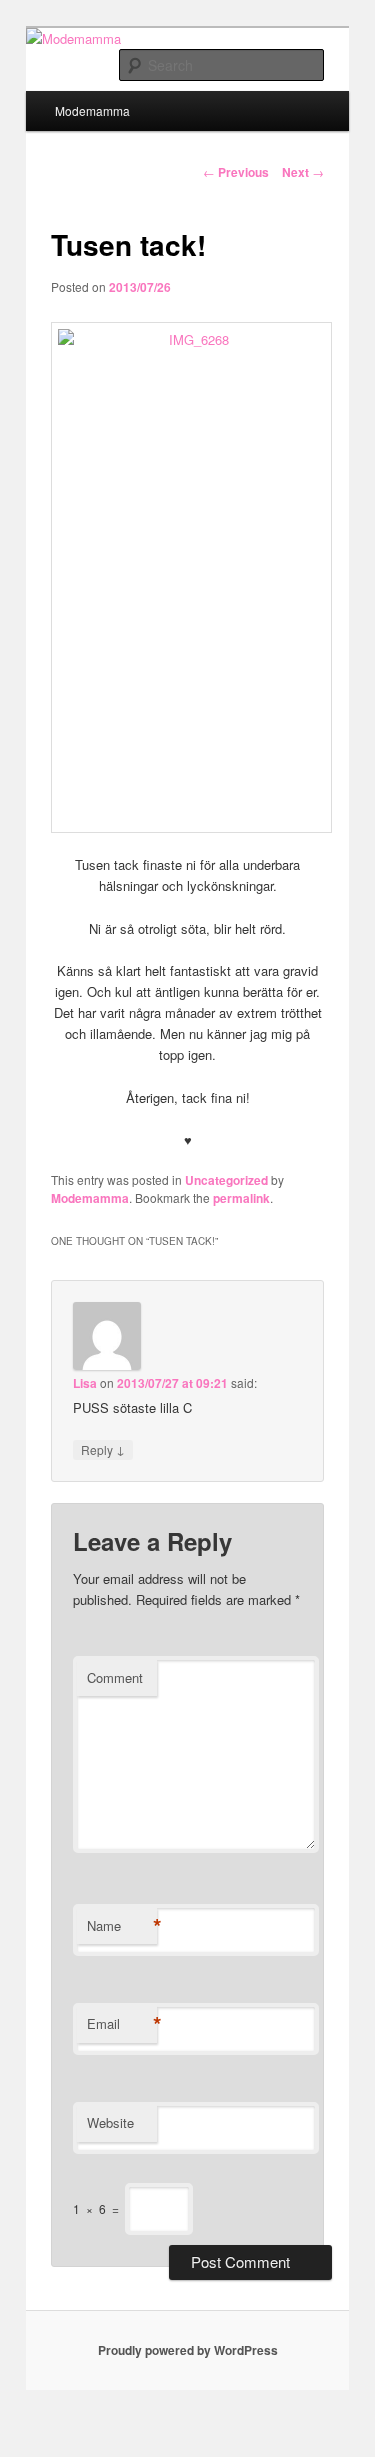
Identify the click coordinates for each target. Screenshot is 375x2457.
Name (122, 1926)
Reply (103, 1449)
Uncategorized (226, 1180)
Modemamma (92, 110)
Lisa (85, 1383)
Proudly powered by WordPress (188, 2350)
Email (122, 2024)
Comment (115, 1677)
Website (110, 2122)
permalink (241, 1198)
